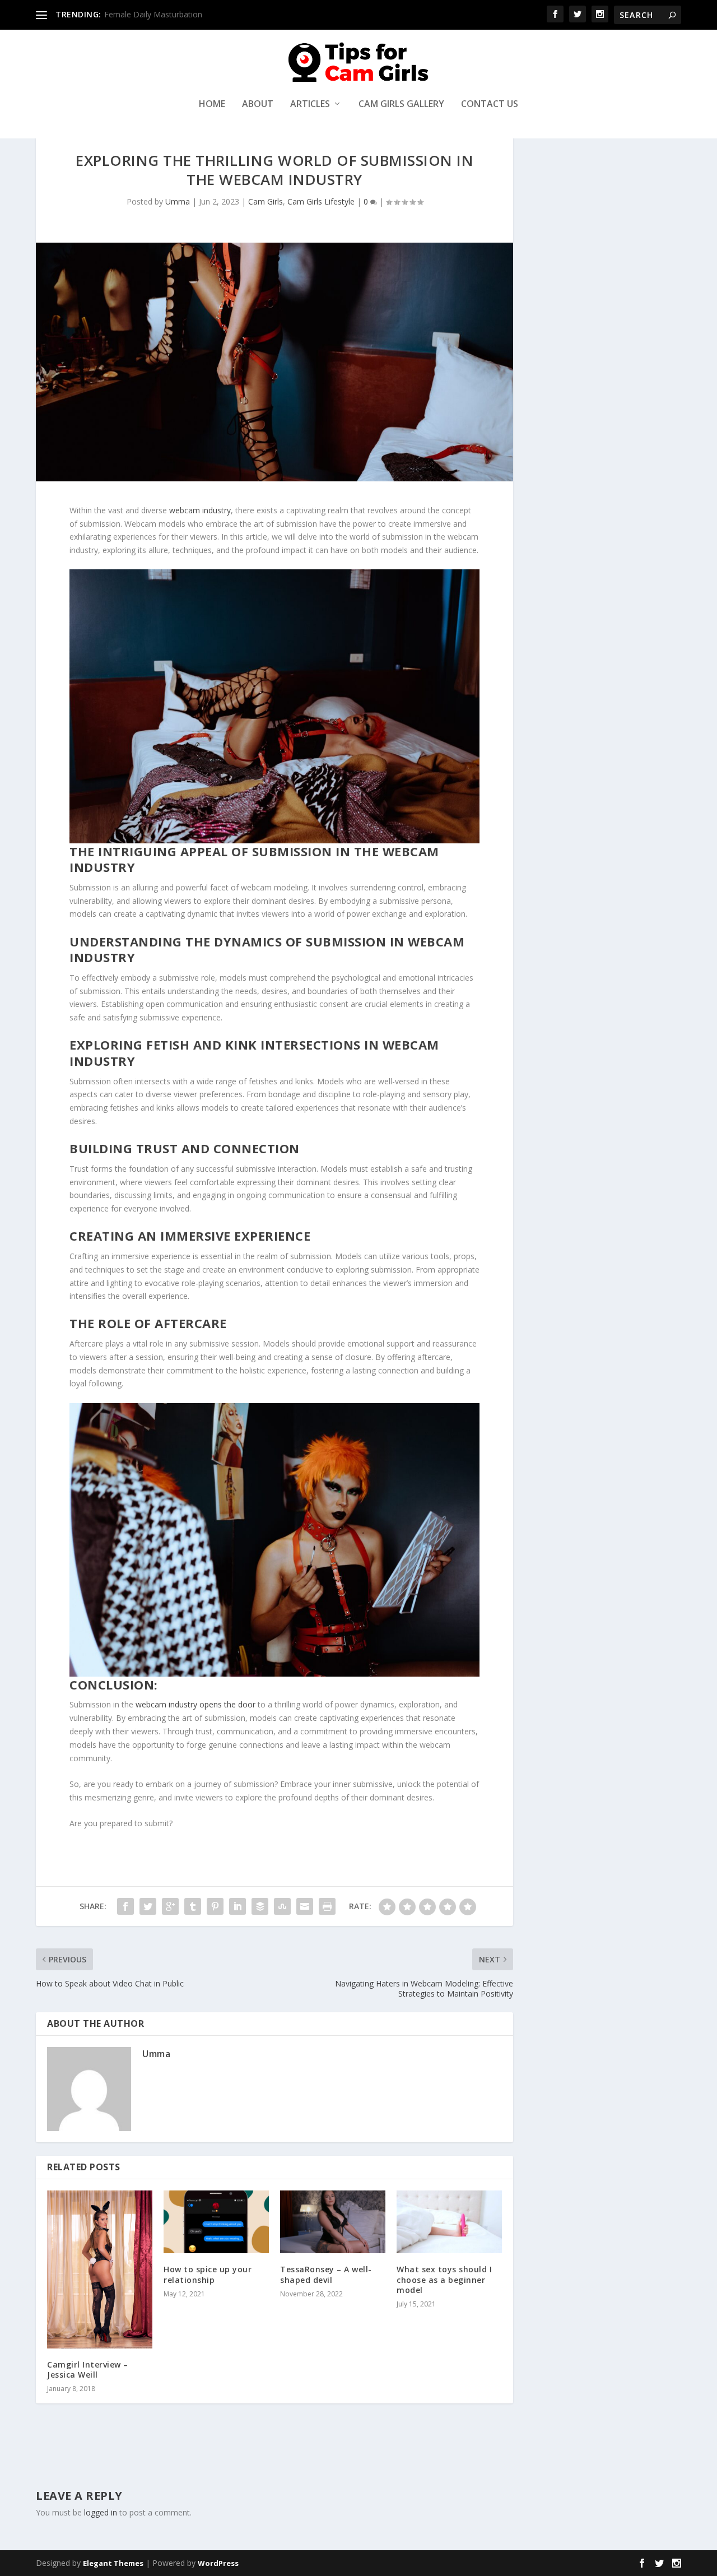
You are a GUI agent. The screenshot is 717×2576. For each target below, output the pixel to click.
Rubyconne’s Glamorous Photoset (166, 14)
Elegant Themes (113, 2563)
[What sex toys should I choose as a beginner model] (449, 2222)
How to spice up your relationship (208, 2274)
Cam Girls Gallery (401, 105)
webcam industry (200, 510)
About (258, 105)
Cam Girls (266, 201)
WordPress (218, 2563)
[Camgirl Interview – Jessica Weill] (100, 2269)
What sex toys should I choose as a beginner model (444, 2279)
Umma (178, 201)
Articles (310, 105)
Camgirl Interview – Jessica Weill (88, 2370)
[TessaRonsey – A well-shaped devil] (333, 2222)
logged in (101, 2512)
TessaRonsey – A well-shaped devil (326, 2274)
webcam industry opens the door (195, 1704)
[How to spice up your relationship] (216, 2222)
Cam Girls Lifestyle (321, 201)
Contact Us (490, 105)
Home (212, 105)
